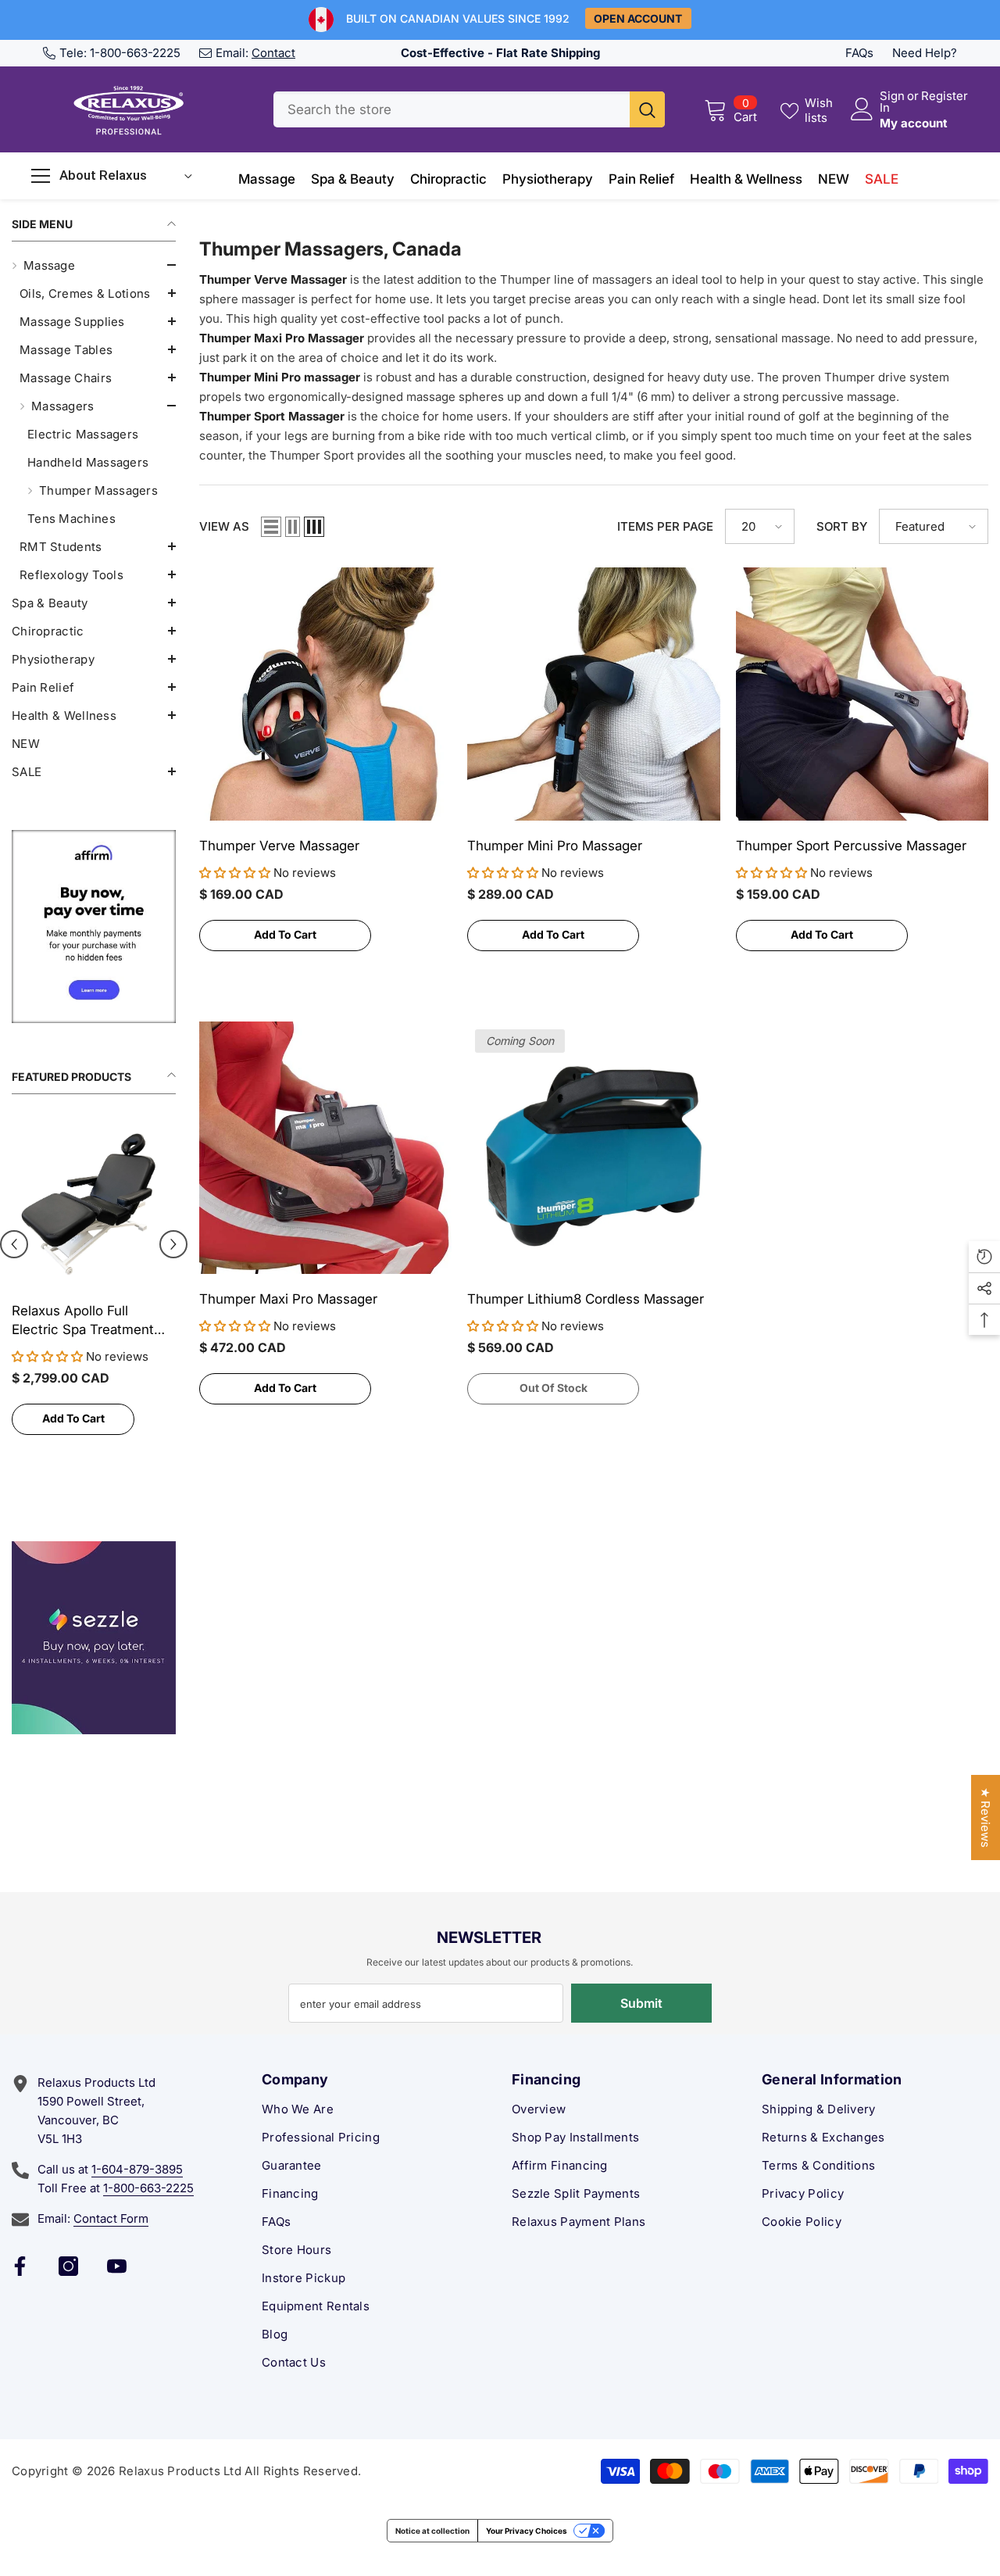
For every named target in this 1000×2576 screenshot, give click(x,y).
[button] (94, 265)
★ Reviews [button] (986, 1818)
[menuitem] (94, 420)
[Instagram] (68, 2266)
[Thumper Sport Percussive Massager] (862, 694)
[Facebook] (20, 2266)
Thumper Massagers (98, 490)
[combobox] (452, 109)
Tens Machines (71, 519)
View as (224, 526)
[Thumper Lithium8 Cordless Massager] (593, 1148)
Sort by (842, 526)
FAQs (859, 53)
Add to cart (73, 1418)
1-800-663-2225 (135, 53)
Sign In (892, 102)
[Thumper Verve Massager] (325, 694)
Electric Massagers (83, 434)
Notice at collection (432, 2531)
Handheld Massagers (88, 462)
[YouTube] (117, 2266)
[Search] (469, 109)
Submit (641, 2003)
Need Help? (925, 53)
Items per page (665, 526)
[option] (94, 1290)
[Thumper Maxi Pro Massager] (325, 1148)
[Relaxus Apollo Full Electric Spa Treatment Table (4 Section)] (94, 1204)
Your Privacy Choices (527, 2531)
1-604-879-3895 (137, 2169)
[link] (94, 927)
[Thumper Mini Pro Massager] (593, 694)
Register (945, 97)
